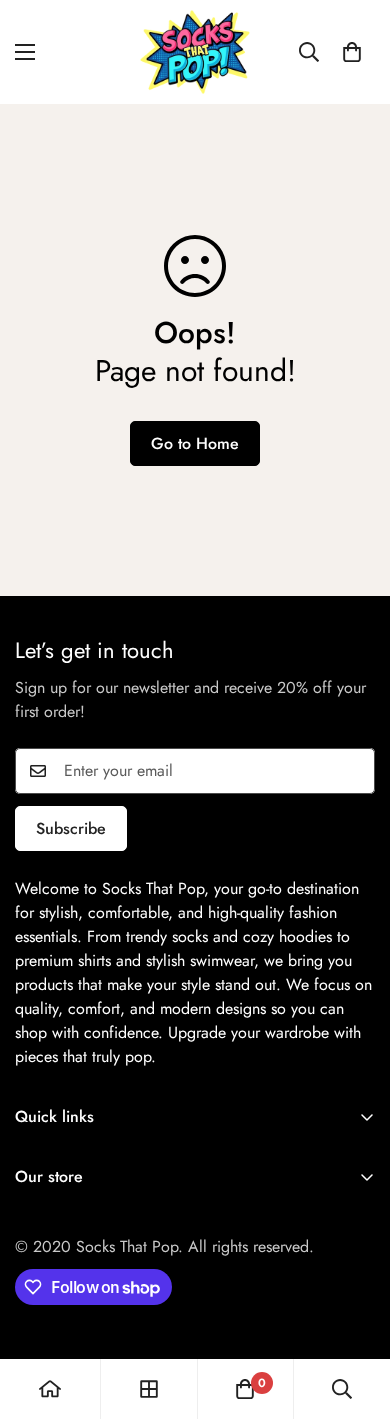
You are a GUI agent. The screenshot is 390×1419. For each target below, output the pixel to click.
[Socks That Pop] (195, 52)
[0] (352, 52)
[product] (50, 1389)
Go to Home (195, 443)
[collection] (149, 1389)
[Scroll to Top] (354, 1313)
